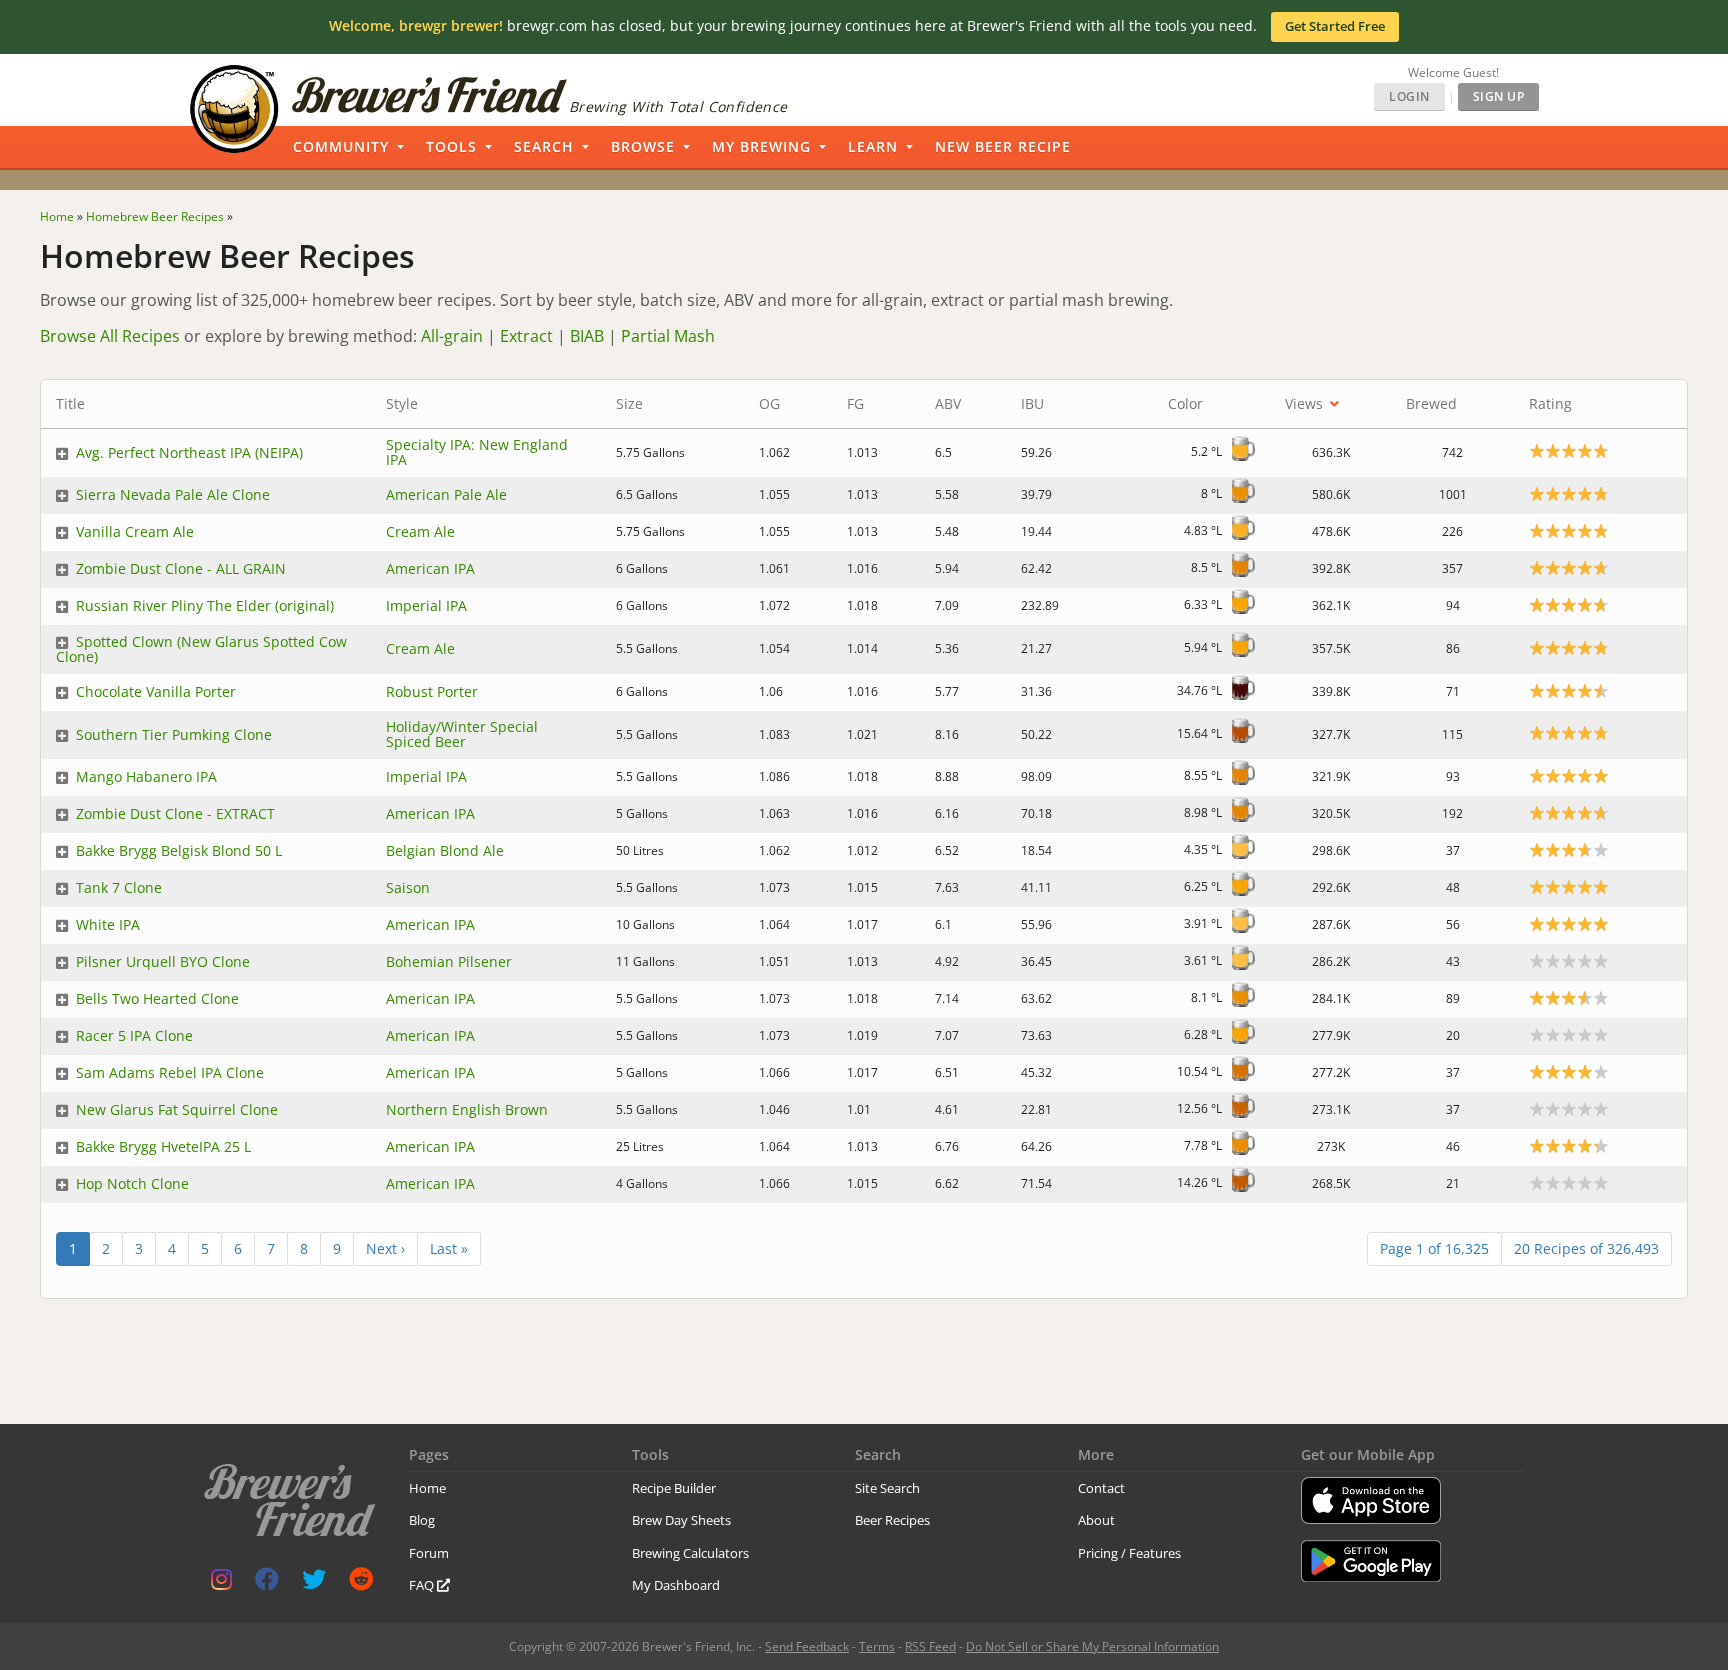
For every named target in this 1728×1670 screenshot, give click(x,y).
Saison (408, 887)
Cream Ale (420, 531)
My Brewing (761, 146)
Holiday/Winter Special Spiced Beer (462, 734)
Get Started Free (1335, 26)
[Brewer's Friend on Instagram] (221, 1583)
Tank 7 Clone (119, 887)
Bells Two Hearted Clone (157, 998)
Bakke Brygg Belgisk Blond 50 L (179, 850)
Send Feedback (807, 1646)
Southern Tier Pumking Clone (174, 734)
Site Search (887, 1488)
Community (341, 146)
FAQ (423, 1585)
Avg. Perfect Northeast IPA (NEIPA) (189, 452)
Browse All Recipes (110, 336)
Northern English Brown (467, 1109)
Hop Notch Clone (132, 1183)
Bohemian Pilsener (449, 961)
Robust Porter (432, 691)
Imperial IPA (426, 605)
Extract (526, 336)
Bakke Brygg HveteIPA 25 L (163, 1146)
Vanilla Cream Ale (135, 531)
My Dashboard (676, 1585)
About (1096, 1520)
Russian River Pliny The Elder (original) (205, 605)
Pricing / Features (1129, 1553)
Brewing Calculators (690, 1553)
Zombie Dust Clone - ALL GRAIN (181, 568)
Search (544, 146)
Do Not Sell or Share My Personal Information (1092, 1646)
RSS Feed (930, 1646)
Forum (429, 1553)
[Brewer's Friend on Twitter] (314, 1583)
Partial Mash (668, 336)
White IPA (108, 924)
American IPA (430, 568)
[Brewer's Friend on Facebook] (267, 1583)
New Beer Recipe (1003, 146)
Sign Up (1499, 96)
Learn (873, 146)
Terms (877, 1646)
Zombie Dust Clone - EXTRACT (175, 813)
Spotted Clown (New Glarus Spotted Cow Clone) (201, 649)
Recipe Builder (674, 1488)
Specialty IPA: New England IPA (477, 452)
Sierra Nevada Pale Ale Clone (173, 494)
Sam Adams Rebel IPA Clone (170, 1072)
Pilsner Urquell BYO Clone (163, 961)
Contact (1101, 1488)
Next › (385, 1248)
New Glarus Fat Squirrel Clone (177, 1109)
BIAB (587, 336)
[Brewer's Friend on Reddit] (361, 1583)
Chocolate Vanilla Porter (156, 691)
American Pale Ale (446, 494)
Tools (451, 146)
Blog (422, 1520)
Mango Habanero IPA (146, 776)
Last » (449, 1248)
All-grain (452, 336)
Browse (643, 146)
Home (427, 1488)
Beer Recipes (892, 1520)
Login (1409, 96)
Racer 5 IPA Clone (134, 1035)
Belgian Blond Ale (445, 850)
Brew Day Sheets (681, 1520)
